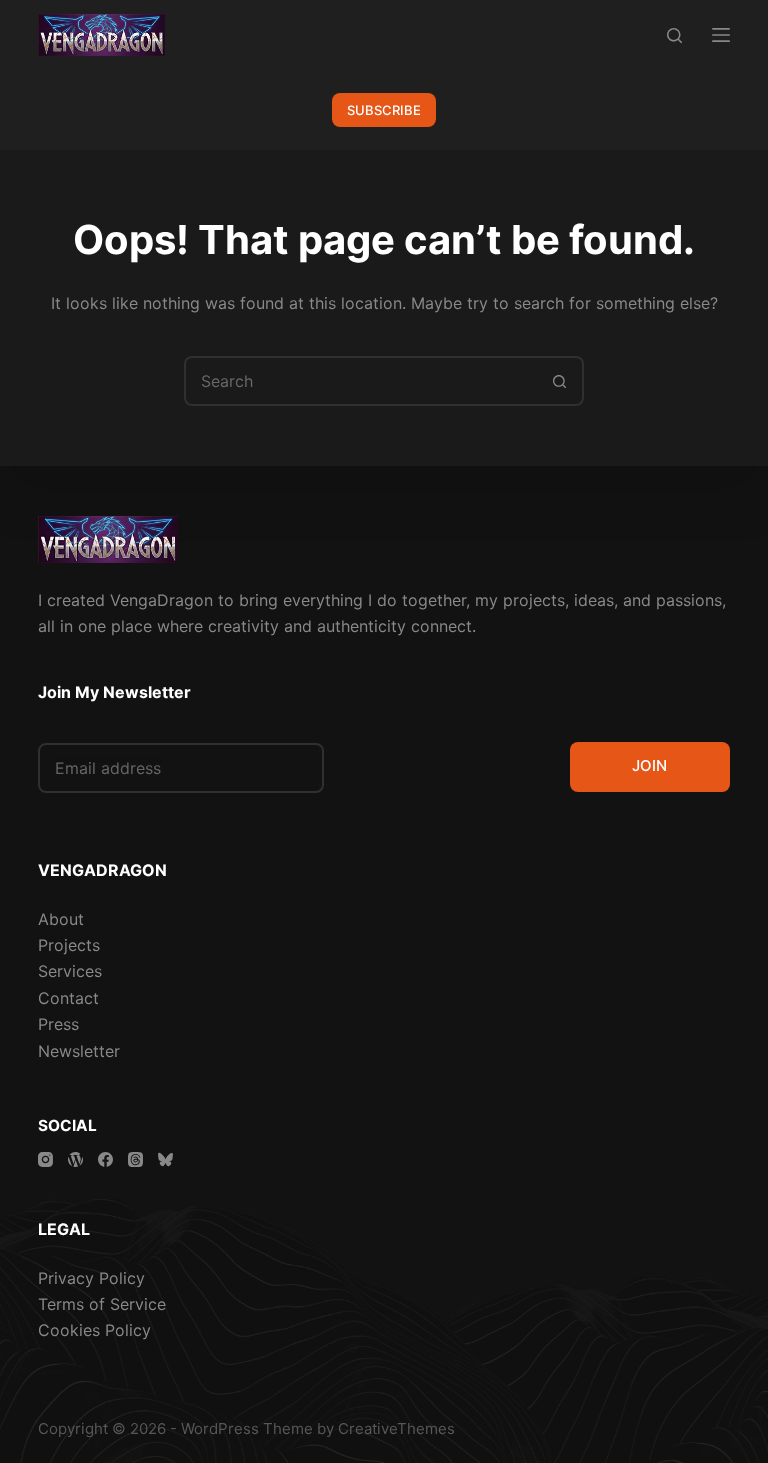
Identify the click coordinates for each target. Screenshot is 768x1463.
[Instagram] (45, 1159)
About (61, 919)
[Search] (674, 35)
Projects (69, 945)
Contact (68, 998)
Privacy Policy (91, 1278)
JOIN (649, 765)
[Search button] (559, 381)
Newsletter (79, 1051)
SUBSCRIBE (384, 110)
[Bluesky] (165, 1159)
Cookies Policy (94, 1330)
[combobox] (361, 381)
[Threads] (135, 1159)
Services (70, 971)
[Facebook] (105, 1159)
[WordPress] (75, 1159)
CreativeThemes (396, 1428)
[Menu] (721, 35)
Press (58, 1024)
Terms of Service (102, 1304)
